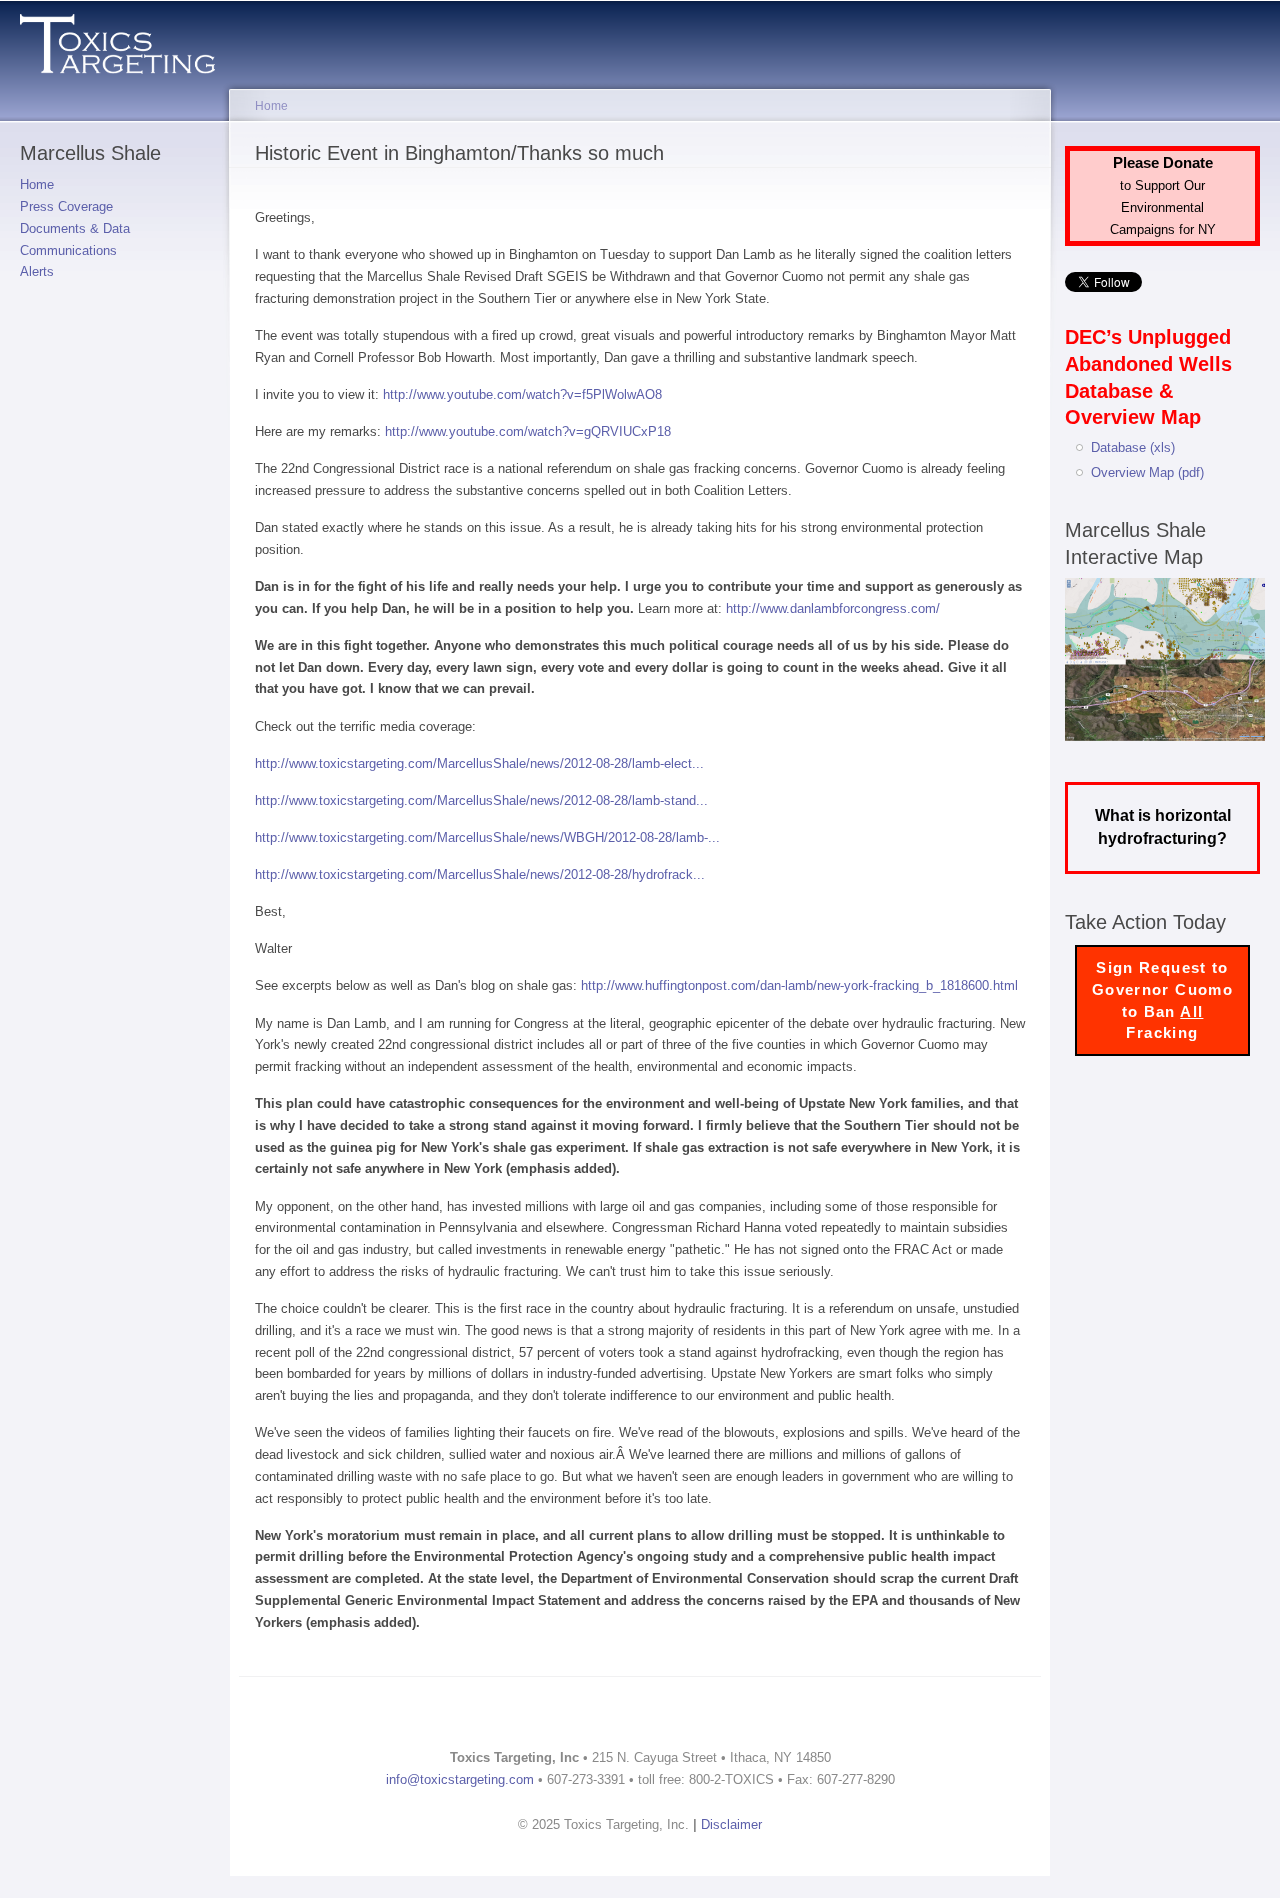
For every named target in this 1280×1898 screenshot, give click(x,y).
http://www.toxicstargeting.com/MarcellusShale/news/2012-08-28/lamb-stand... (481, 800)
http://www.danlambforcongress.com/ (833, 608)
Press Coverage (66, 206)
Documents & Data (75, 228)
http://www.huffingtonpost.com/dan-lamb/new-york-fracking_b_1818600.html (799, 985)
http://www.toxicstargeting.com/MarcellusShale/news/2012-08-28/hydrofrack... (480, 874)
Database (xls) (1133, 447)
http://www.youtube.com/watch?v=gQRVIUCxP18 (528, 431)
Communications (68, 250)
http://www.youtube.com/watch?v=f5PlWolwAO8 (522, 394)
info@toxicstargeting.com (460, 1779)
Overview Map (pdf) (1147, 472)
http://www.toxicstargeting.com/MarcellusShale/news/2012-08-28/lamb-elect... (479, 763)
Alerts (37, 271)
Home (37, 184)
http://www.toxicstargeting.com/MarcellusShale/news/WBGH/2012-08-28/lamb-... (487, 837)
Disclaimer (731, 1824)
